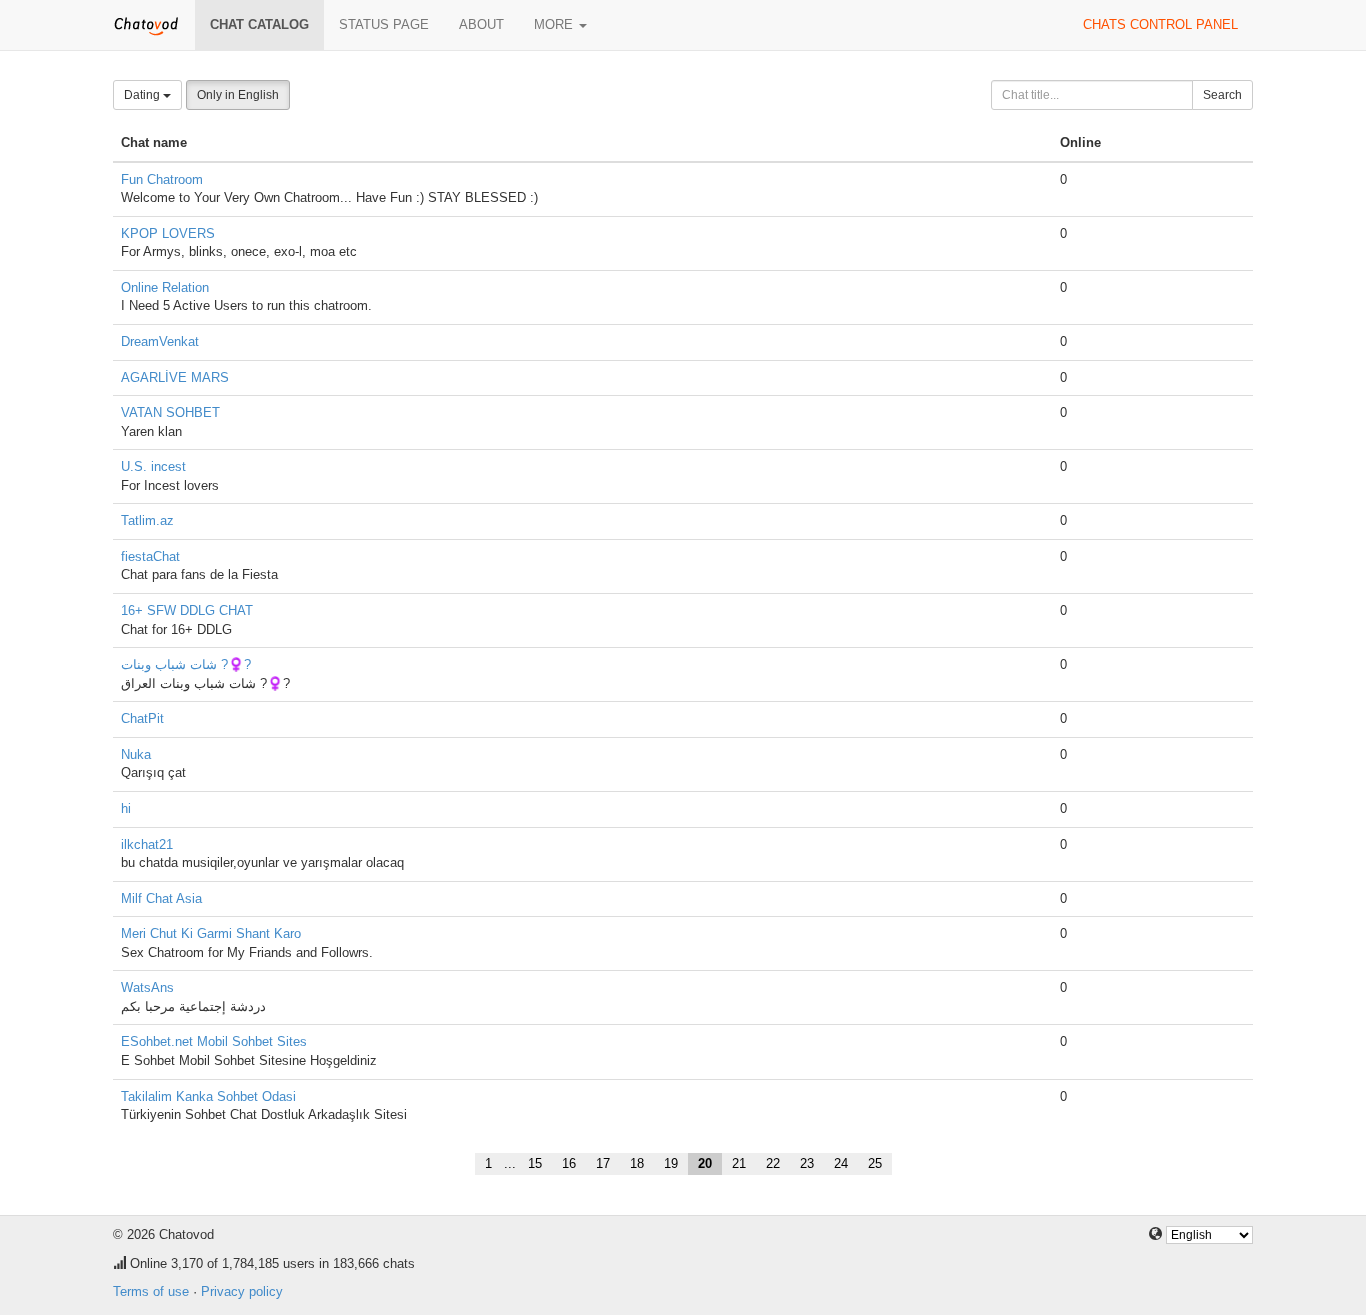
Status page (384, 24)
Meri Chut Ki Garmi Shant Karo (211, 933)
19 (671, 1163)
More (555, 24)
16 (569, 1163)
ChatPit (142, 718)
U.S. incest (153, 466)
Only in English (238, 95)
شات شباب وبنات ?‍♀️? (186, 664)
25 (875, 1163)
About (481, 24)
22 (773, 1163)
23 (807, 1163)
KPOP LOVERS (168, 233)
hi (126, 808)
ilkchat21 (147, 844)
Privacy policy (242, 1291)
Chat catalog (259, 24)
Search (1222, 95)
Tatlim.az (147, 520)
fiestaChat (150, 556)
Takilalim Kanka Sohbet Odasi (208, 1096)
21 (739, 1163)
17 (603, 1163)
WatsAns (147, 987)
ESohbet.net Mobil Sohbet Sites (214, 1041)
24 (841, 1163)
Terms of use (151, 1291)
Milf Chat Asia (161, 898)
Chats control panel (1160, 24)
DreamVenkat (160, 341)
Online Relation (165, 287)
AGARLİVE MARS (175, 377)
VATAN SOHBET (170, 412)
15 (535, 1163)
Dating (143, 95)
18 (637, 1163)
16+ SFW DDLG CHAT (187, 610)
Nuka (136, 754)
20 (705, 1163)
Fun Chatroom (162, 179)
